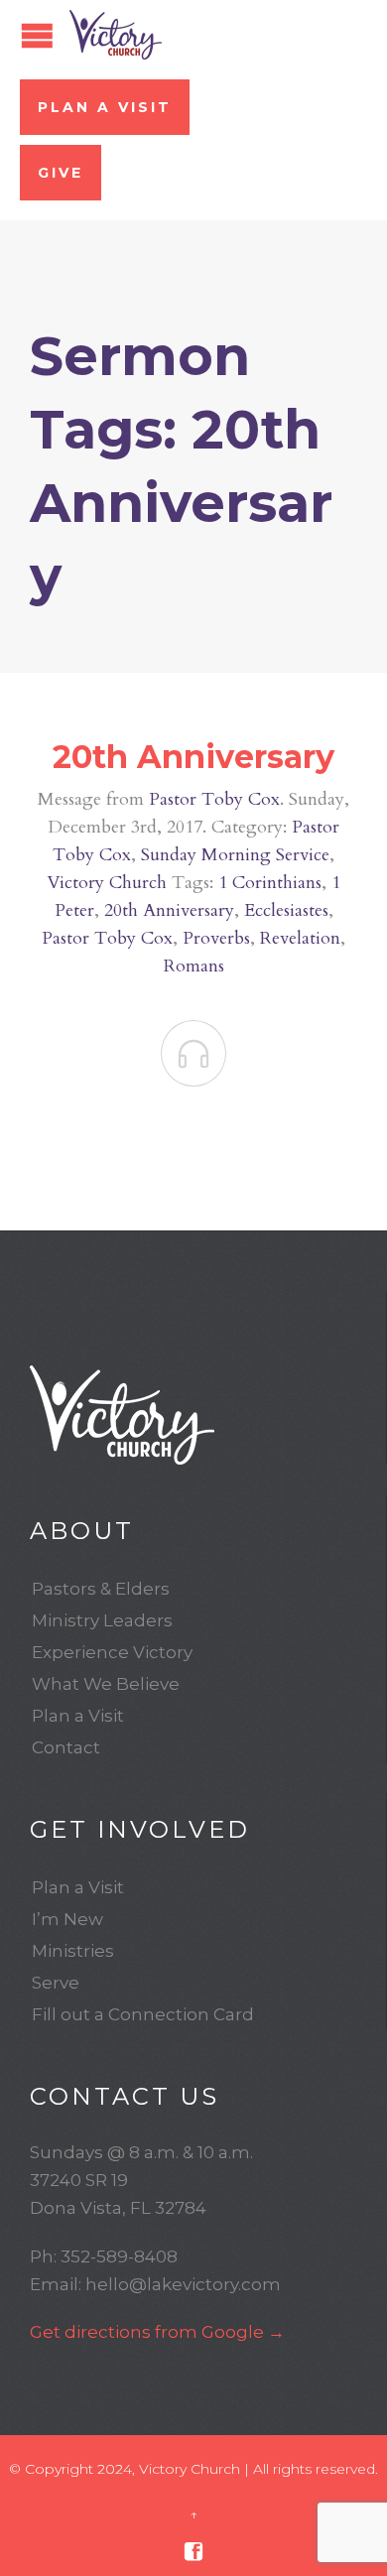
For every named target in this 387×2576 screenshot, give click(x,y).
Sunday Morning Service (235, 855)
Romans (194, 966)
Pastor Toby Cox (214, 799)
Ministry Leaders (102, 1620)
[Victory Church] (116, 35)
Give (61, 173)
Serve (56, 1983)
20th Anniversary (193, 757)
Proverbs (216, 938)
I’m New (67, 1919)
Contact (66, 1747)
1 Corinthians (270, 883)
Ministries (73, 1951)
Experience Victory (112, 1652)
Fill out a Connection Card (143, 2014)
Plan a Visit (105, 107)
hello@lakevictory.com (183, 2284)
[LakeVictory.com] (193, 1415)
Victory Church (107, 883)
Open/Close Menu (37, 35)
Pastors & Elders (101, 1589)
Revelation (300, 938)
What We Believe (106, 1684)
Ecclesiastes (286, 910)
